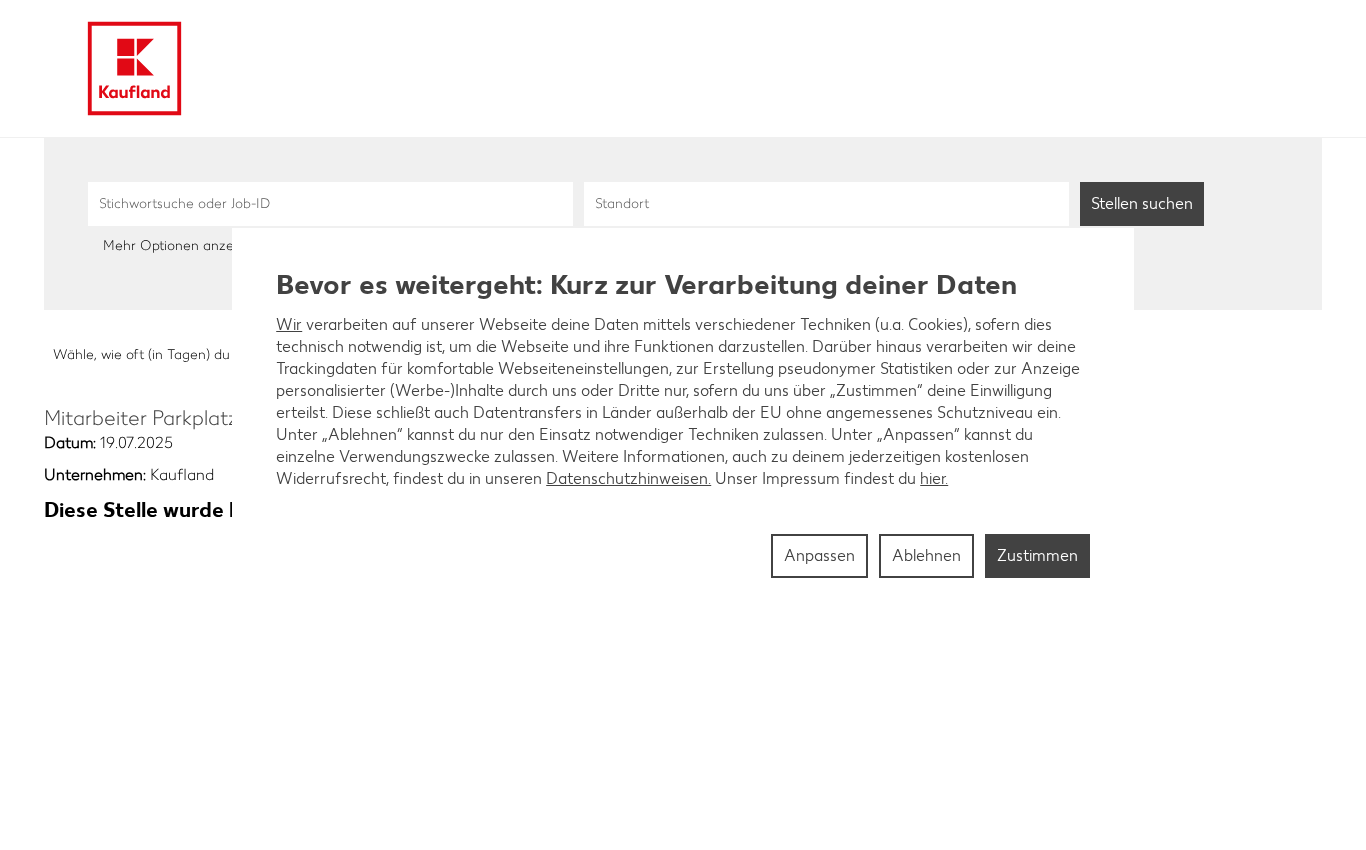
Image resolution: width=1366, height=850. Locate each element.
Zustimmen (1037, 555)
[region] (683, 425)
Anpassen (819, 555)
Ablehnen (926, 555)
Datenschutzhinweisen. (628, 478)
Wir (289, 324)
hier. (934, 478)
